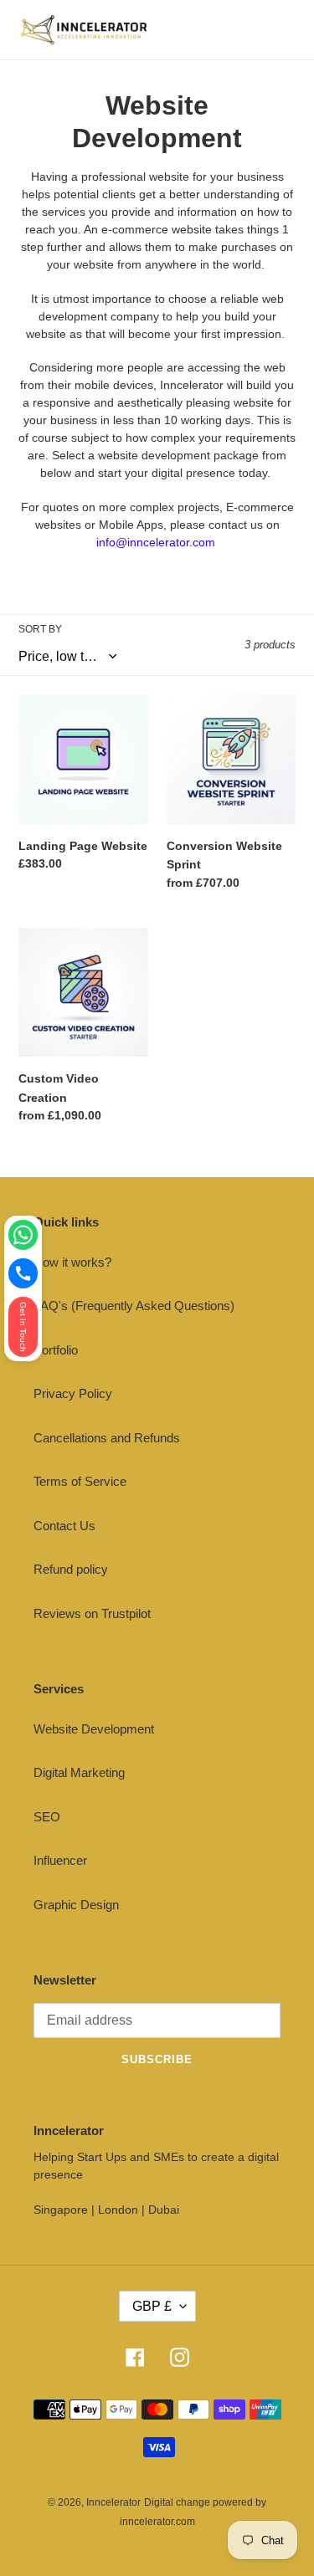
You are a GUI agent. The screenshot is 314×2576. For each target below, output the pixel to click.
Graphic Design (76, 1905)
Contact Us (64, 1526)
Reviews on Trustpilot (92, 1613)
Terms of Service (80, 1481)
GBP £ (152, 2306)
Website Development (94, 1729)
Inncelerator (113, 2502)
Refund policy (71, 1569)
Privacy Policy (73, 1393)
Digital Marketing (79, 1772)
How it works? (72, 1262)
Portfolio (56, 1350)
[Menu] (284, 30)
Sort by (40, 629)
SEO (47, 1817)
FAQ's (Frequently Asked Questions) (134, 1306)
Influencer (60, 1860)
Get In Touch (23, 1327)
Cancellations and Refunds (107, 1438)
